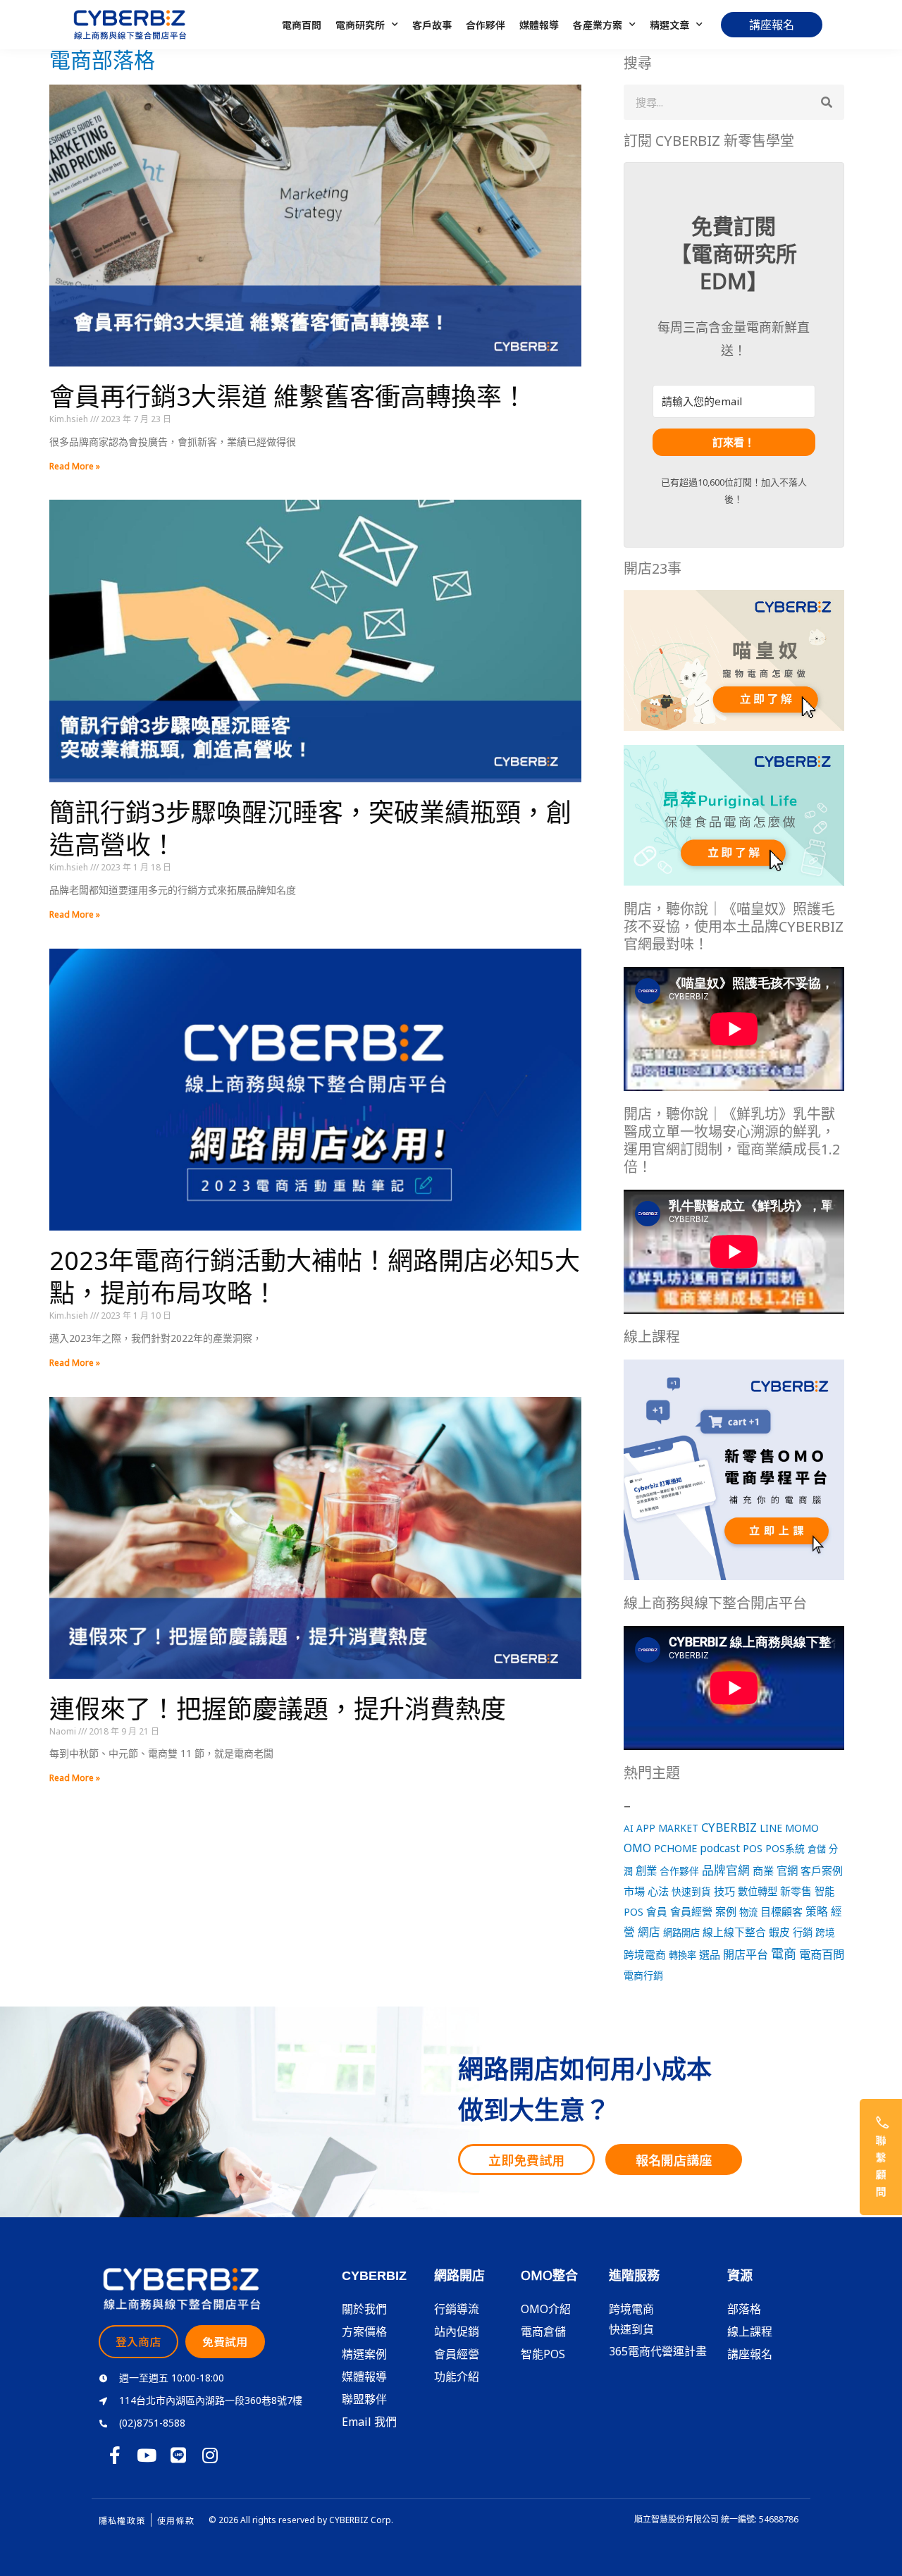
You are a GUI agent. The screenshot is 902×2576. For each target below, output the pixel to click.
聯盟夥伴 (364, 2399)
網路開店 (681, 1933)
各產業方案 (598, 25)
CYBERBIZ (729, 1827)
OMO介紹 (546, 2309)
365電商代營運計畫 (658, 2351)
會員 (657, 1911)
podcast (720, 1848)
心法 (658, 1891)
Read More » (75, 466)
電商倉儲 (543, 2331)
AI (629, 1828)
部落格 (744, 2309)
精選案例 (364, 2354)
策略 (817, 1911)
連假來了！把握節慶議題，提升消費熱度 (278, 1709)
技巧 (724, 1891)
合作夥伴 (486, 25)
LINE (771, 1828)
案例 (726, 1911)
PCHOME (675, 1848)
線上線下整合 (734, 1932)
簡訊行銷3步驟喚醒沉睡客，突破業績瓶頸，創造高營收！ (310, 829)
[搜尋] (827, 102)
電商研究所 (360, 25)
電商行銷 (643, 1975)
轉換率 (682, 1955)
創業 (646, 1871)
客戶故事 (432, 25)
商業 (763, 1871)
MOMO (802, 1828)
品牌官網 (726, 1870)
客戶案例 (822, 1871)
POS (753, 1848)
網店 (649, 1932)
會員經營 (691, 1911)
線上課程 (750, 2331)
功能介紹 (457, 2377)
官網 (787, 1871)
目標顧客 (781, 1911)
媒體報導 (539, 25)
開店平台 (746, 1954)
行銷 (803, 1932)
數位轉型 (758, 1891)
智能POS (543, 2354)
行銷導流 (457, 2309)
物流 (748, 1912)
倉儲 (817, 1849)
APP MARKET (667, 1828)
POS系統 (785, 1848)
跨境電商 (645, 1954)
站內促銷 (457, 2331)
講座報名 (750, 2354)
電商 (784, 1954)
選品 (710, 1954)
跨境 (825, 1932)
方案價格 (364, 2331)
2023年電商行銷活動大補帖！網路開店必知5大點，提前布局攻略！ (315, 1277)
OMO (637, 1848)
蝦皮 (779, 1932)
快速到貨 (691, 1891)
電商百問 (302, 25)
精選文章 (669, 25)
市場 (634, 1891)
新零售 (796, 1891)
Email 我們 (369, 2422)
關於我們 (364, 2309)
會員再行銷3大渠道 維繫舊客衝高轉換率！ (288, 396)
